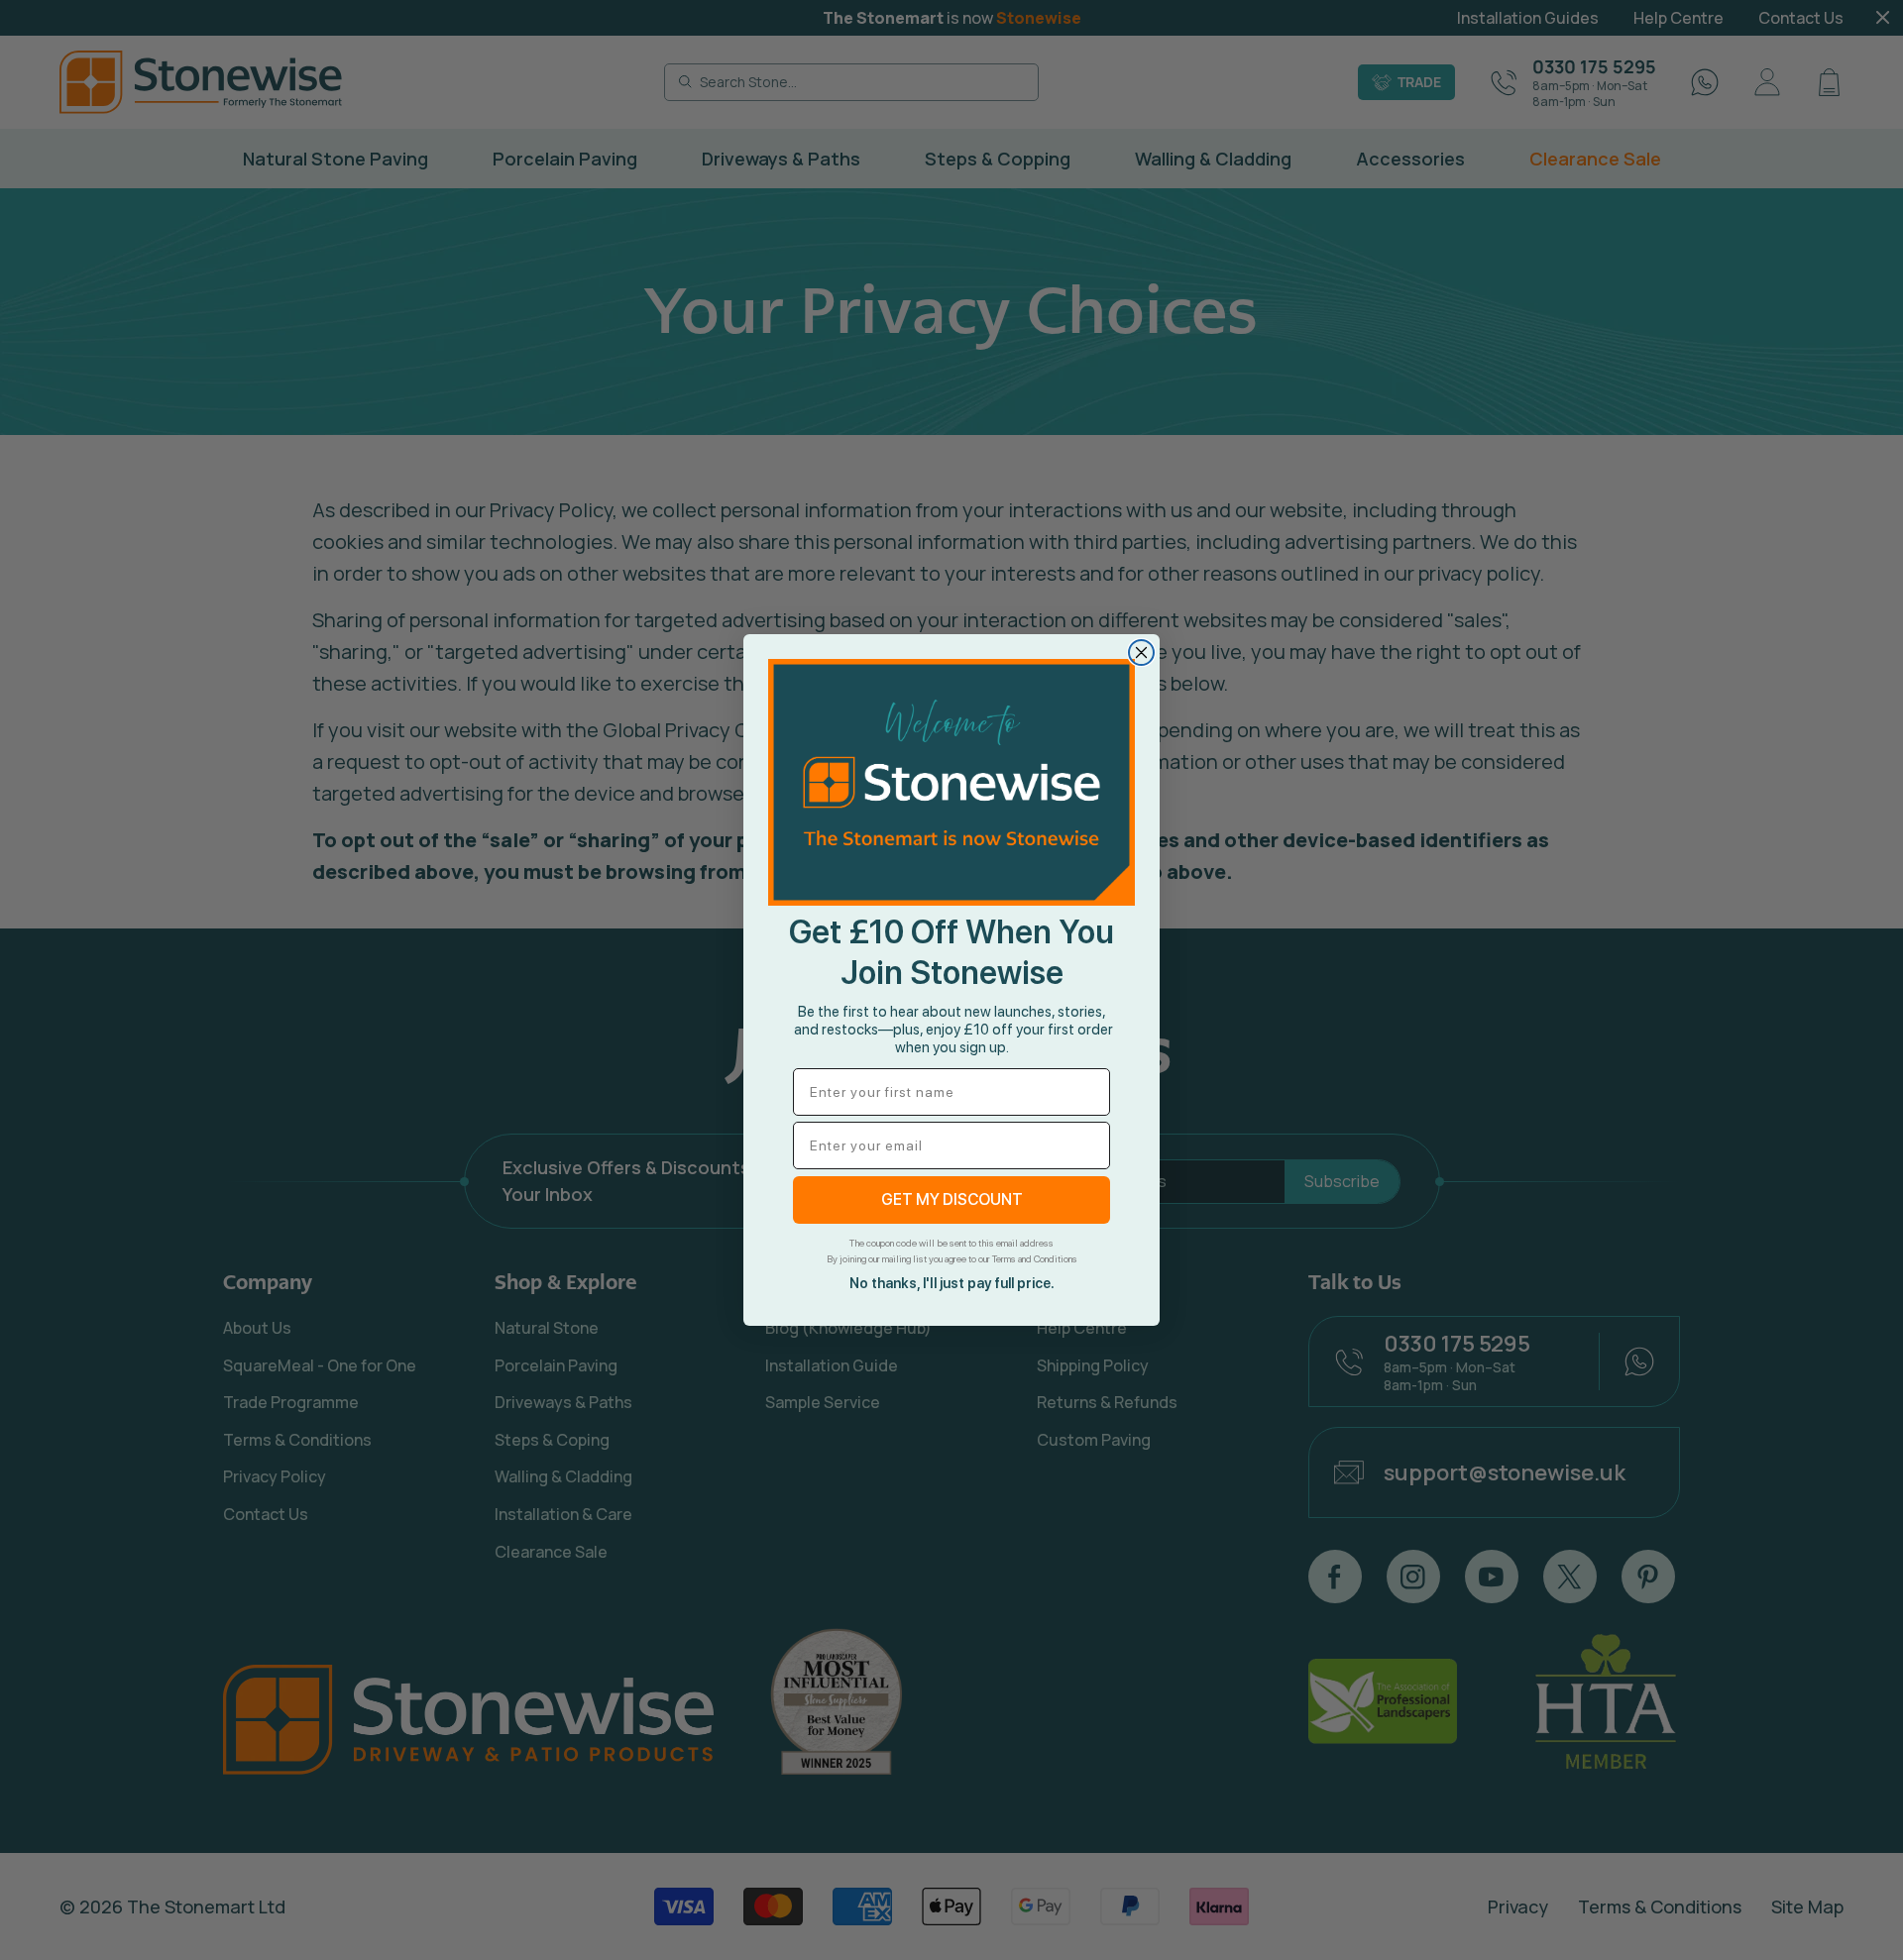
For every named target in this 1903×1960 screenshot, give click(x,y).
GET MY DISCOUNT (952, 1199)
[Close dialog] (1141, 653)
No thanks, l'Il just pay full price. (952, 1283)
